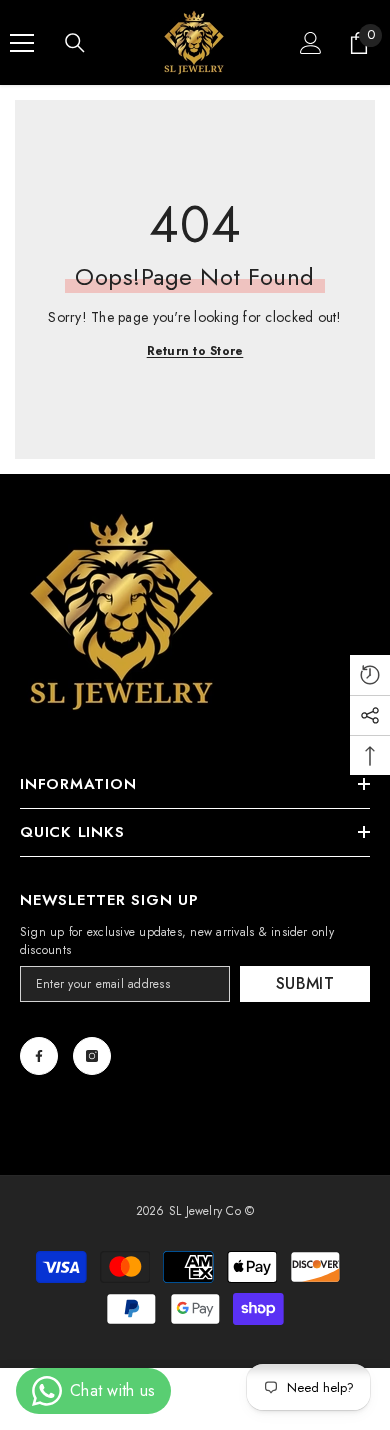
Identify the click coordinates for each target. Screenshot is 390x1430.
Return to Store (195, 351)
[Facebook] (39, 1056)
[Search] (75, 43)
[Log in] (311, 43)
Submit (305, 983)
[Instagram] (92, 1056)
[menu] (22, 43)
